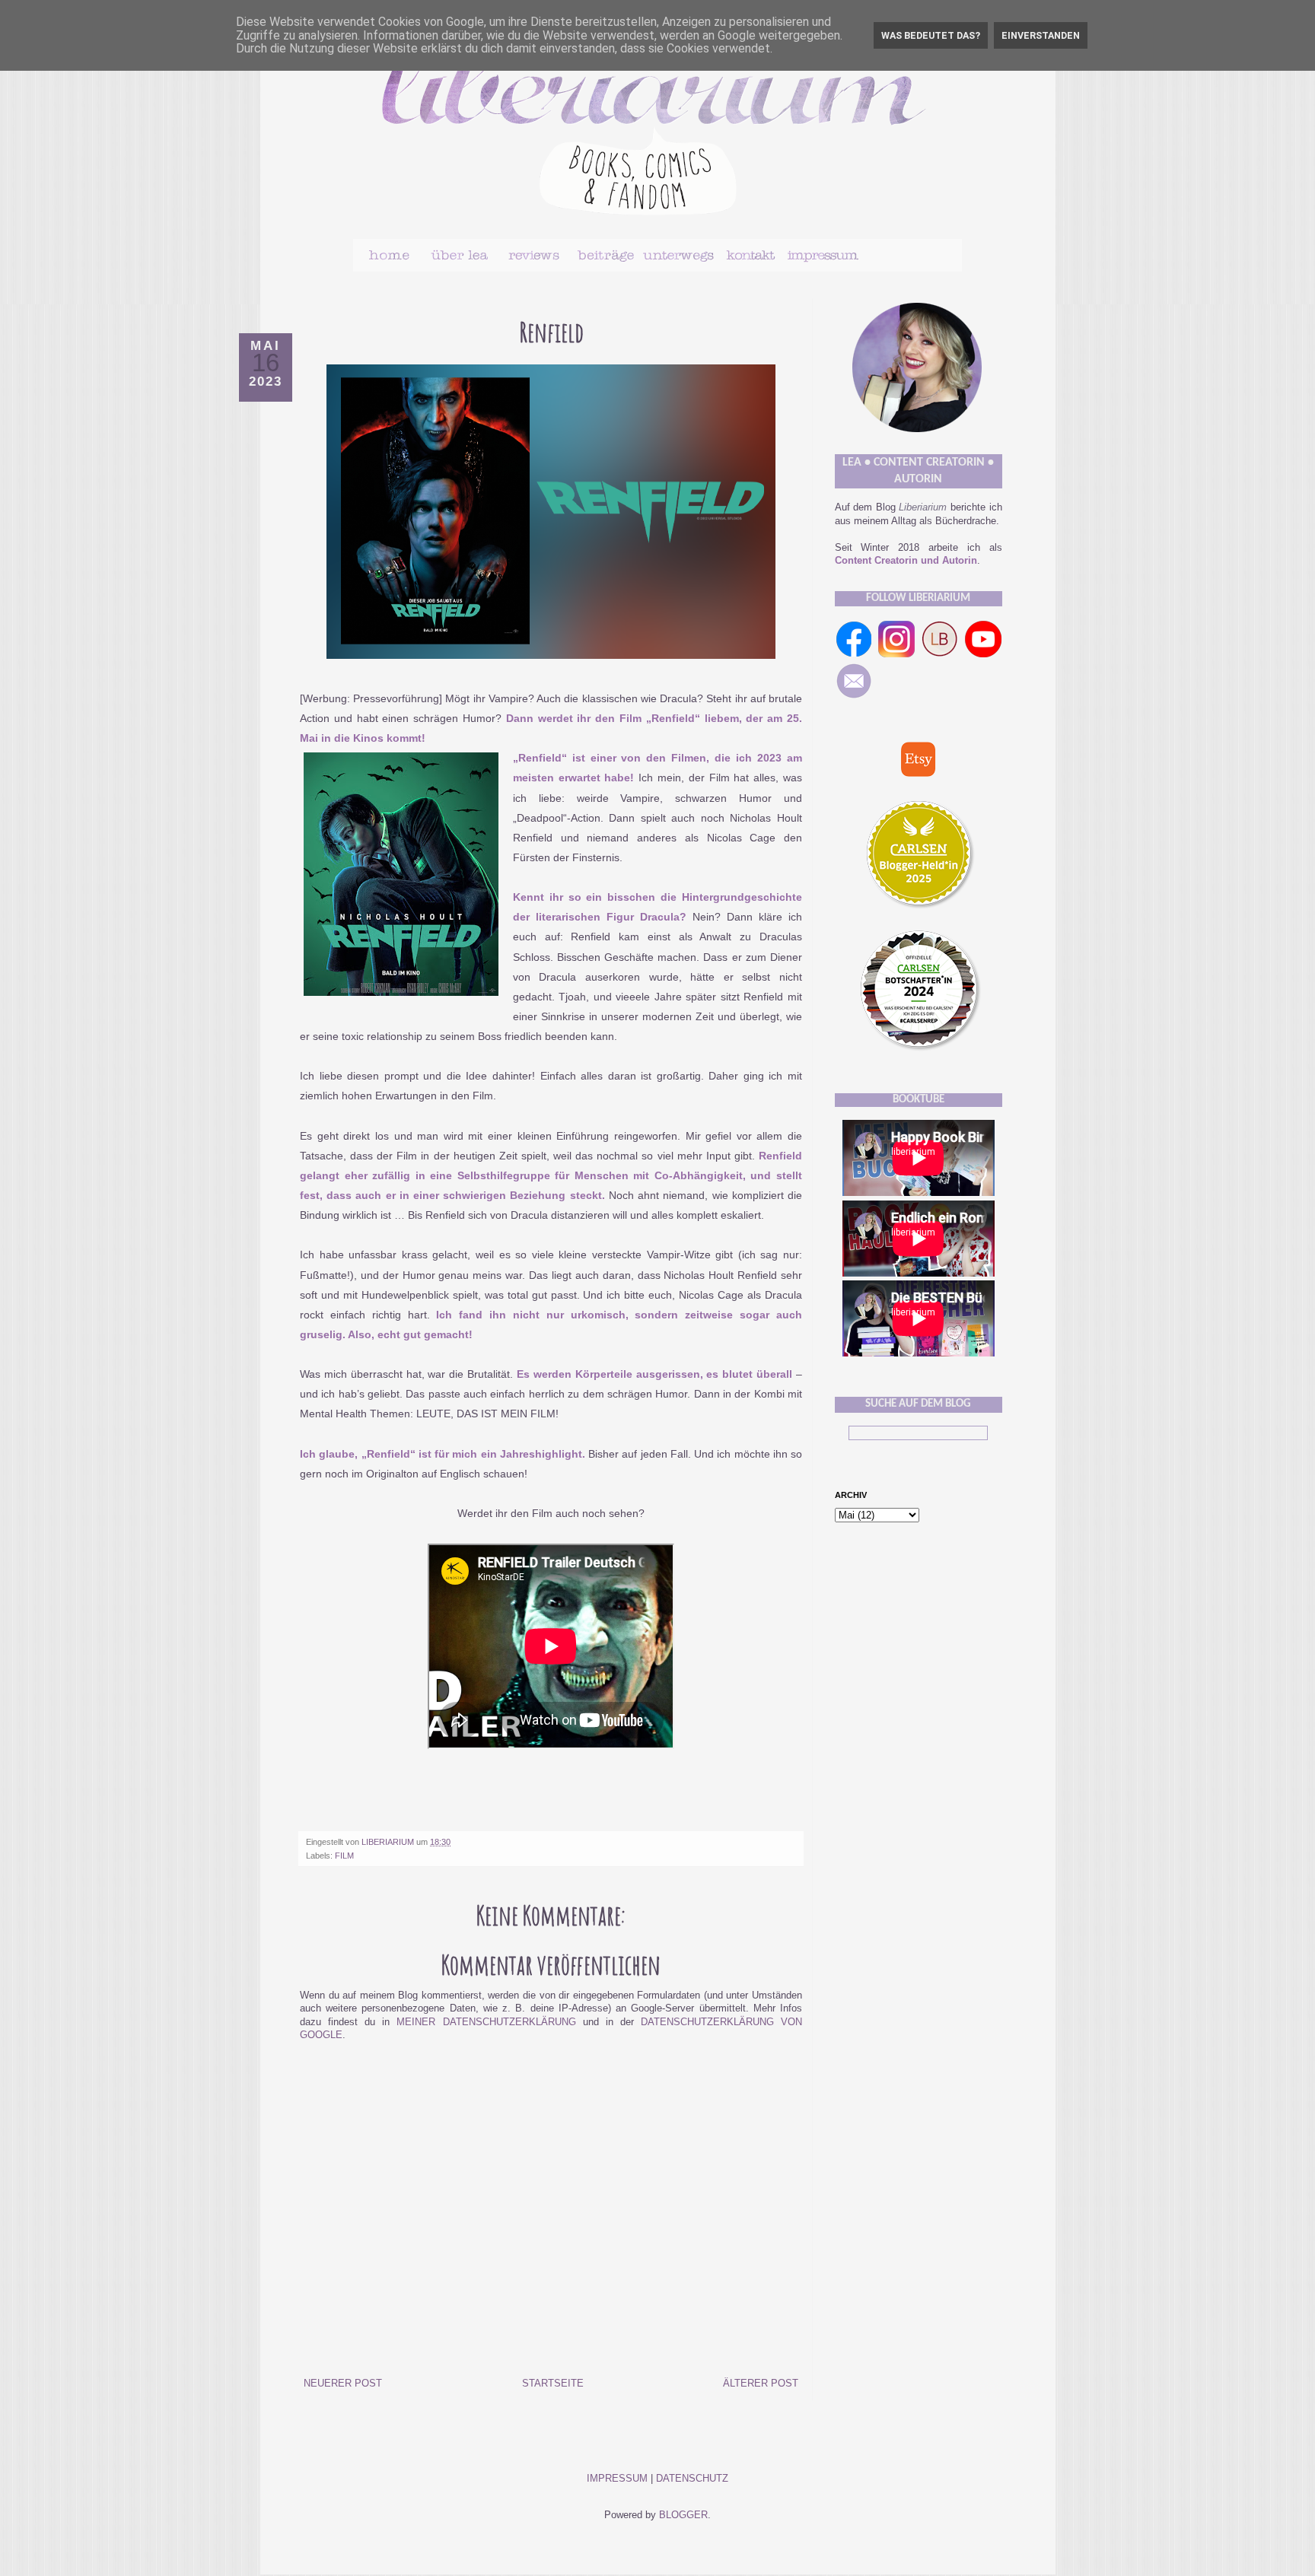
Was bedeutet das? (931, 35)
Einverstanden (1041, 35)
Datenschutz (692, 2479)
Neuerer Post (343, 2384)
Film (344, 1856)
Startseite (553, 2384)
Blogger (683, 2515)
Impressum (617, 2479)
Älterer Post (761, 2384)
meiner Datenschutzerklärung (486, 2022)
